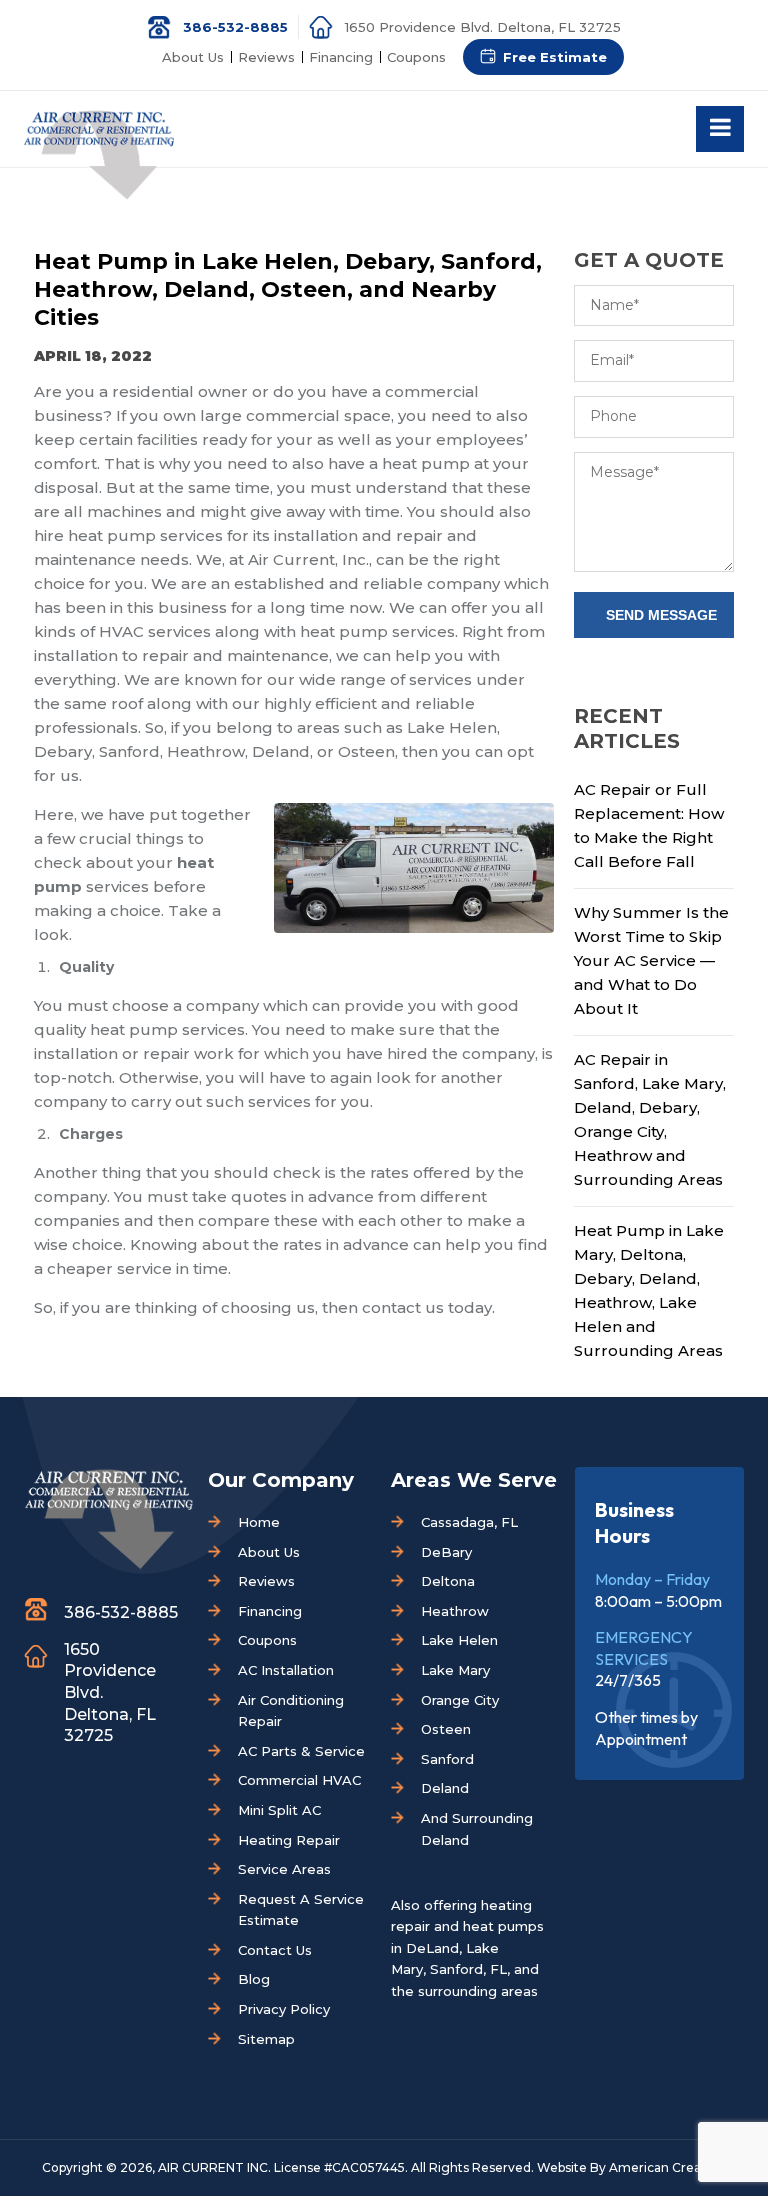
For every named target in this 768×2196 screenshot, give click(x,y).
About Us (193, 57)
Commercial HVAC (299, 1780)
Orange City (460, 1700)
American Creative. (668, 2167)
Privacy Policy (284, 2009)
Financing (341, 57)
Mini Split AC (279, 1810)
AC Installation (286, 1670)
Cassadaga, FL (469, 1522)
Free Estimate (555, 57)
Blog (254, 1979)
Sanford (447, 1759)
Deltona (448, 1581)
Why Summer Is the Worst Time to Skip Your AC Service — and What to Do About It (651, 960)
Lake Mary (455, 1670)
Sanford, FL (468, 1969)
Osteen (446, 1729)
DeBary (446, 1552)
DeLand (432, 1948)
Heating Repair (289, 1840)
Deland (445, 1788)
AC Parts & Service (301, 1751)
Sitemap (266, 2039)
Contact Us (275, 1950)
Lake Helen (459, 1640)
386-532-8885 (235, 27)
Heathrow (455, 1611)
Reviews (266, 57)
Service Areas (284, 1869)
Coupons (416, 57)
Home (259, 1522)
